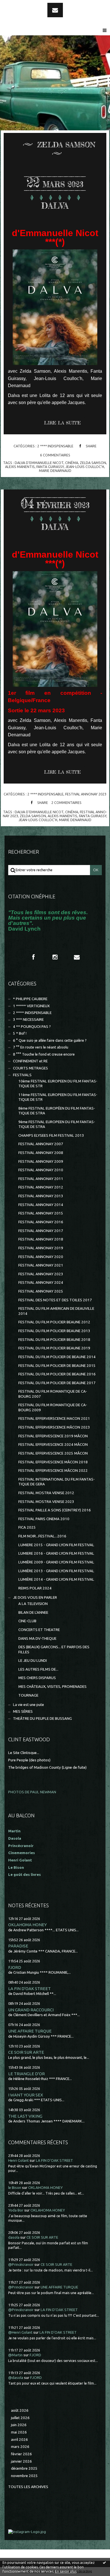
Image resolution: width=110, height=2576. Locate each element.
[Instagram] (55, 957)
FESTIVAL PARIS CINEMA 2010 (44, 1519)
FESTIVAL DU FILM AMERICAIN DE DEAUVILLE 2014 (56, 1311)
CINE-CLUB (27, 1621)
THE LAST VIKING (25, 2116)
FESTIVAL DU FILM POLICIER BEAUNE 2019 (54, 1348)
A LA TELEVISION (33, 1604)
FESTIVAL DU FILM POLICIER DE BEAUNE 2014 (57, 1357)
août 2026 (20, 2410)
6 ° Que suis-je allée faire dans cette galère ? (50, 1040)
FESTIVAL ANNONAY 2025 (41, 1291)
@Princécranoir (21, 2265)
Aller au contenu (19, 5)
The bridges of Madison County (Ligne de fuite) (47, 1767)
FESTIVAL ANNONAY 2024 (41, 1282)
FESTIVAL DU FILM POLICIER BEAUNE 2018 (54, 1340)
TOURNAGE (28, 1695)
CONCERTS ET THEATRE (39, 1630)
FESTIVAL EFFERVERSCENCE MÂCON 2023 (54, 1427)
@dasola (16, 2378)
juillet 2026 (20, 2418)
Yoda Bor (16, 2210)
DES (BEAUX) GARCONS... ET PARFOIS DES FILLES (54, 1649)
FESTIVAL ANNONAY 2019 (41, 1248)
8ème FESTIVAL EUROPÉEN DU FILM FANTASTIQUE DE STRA (57, 1111)
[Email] (55, 10)
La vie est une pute (28, 1705)
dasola (14, 2237)
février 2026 (21, 2454)
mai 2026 (19, 2432)
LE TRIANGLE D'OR (27, 2074)
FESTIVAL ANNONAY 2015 (41, 1213)
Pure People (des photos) (29, 1760)
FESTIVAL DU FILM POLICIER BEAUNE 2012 (54, 1322)
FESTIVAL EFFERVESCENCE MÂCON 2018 (53, 1462)
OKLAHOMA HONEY (27, 1925)
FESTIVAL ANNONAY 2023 (86, 794)
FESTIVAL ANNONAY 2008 (41, 1153)
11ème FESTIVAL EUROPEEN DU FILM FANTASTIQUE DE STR (58, 1097)
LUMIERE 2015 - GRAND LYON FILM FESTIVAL (56, 1545)
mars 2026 (20, 2447)
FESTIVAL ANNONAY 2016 (41, 1222)
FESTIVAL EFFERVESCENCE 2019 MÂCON (53, 1436)
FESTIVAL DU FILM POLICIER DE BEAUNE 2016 (57, 1374)
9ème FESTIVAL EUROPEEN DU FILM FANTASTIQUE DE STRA (57, 1124)
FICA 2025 (27, 1527)
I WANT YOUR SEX (26, 2095)
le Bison (15, 2188)
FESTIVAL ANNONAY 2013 (41, 1196)
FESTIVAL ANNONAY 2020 (41, 1257)
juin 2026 (19, 2425)
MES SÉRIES (23, 1711)
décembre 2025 (24, 2468)
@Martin (15, 2355)
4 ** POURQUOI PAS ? (32, 1027)
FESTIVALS (22, 1075)
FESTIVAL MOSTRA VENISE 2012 (46, 1493)
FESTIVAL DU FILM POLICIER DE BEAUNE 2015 (57, 1366)
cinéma (72, 463)
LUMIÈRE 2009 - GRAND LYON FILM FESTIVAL (56, 1562)
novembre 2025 (24, 2476)
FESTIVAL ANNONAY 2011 (41, 1179)
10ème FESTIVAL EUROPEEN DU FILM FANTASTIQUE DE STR (58, 1084)
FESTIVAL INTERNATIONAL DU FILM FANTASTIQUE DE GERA (57, 1482)
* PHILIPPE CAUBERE (30, 999)
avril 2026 (19, 2440)
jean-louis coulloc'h (85, 467)
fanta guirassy (50, 467)
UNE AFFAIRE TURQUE (30, 2031)
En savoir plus (66, 2571)
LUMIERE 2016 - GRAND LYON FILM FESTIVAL (56, 1553)
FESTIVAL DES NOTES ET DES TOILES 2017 (55, 1300)
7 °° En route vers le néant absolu (41, 1047)
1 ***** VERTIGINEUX (31, 1006)
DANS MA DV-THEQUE (37, 1638)
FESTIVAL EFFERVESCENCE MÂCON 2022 (53, 1471)
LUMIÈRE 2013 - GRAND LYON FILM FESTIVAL (56, 1571)
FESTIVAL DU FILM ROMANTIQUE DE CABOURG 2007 (53, 1394)
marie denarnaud (55, 471)
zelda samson (93, 463)
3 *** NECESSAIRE (28, 1020)
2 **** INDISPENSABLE (55, 446)
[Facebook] (33, 957)
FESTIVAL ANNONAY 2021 (41, 1265)
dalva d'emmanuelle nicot (39, 463)
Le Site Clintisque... (24, 1753)
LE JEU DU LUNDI (33, 1661)
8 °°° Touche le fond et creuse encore (44, 1054)
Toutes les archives (28, 2487)
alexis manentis (20, 467)
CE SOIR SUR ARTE (26, 2052)
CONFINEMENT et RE (30, 1061)
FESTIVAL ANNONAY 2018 (41, 1239)
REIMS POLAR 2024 (35, 1588)
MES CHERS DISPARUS (37, 1678)
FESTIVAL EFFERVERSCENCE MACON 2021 (54, 1418)
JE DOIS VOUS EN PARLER (35, 1597)
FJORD (15, 1967)
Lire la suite (62, 423)
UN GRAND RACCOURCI (31, 2010)
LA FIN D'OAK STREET (29, 1989)
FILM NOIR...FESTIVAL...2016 (42, 1536)
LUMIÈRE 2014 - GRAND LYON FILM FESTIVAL (56, 1579)
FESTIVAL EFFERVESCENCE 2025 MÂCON (53, 1453)
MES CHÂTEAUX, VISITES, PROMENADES (52, 1687)
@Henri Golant (20, 2332)
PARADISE (18, 1946)
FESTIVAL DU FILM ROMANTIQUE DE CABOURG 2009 (53, 1407)
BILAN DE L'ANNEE (33, 1612)
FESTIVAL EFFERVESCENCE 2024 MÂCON (53, 1445)
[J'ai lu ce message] (104, 2562)
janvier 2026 (21, 2461)
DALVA (55, 206)
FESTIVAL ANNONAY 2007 (41, 1144)
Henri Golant (20, 1860)
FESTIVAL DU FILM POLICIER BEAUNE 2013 (54, 1331)
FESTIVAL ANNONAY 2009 (41, 1161)
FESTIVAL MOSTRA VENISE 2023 (46, 1502)
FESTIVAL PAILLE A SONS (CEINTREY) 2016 (55, 1510)
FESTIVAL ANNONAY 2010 (41, 1170)
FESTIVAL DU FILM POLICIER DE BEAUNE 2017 (57, 1383)
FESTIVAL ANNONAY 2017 (41, 1231)
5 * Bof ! (20, 1033)
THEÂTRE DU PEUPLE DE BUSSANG (42, 1719)
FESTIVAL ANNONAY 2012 (41, 1187)
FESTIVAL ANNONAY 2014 (41, 1205)
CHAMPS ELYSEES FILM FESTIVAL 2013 (51, 1135)
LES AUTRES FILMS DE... (38, 1669)
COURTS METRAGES (30, 1068)
